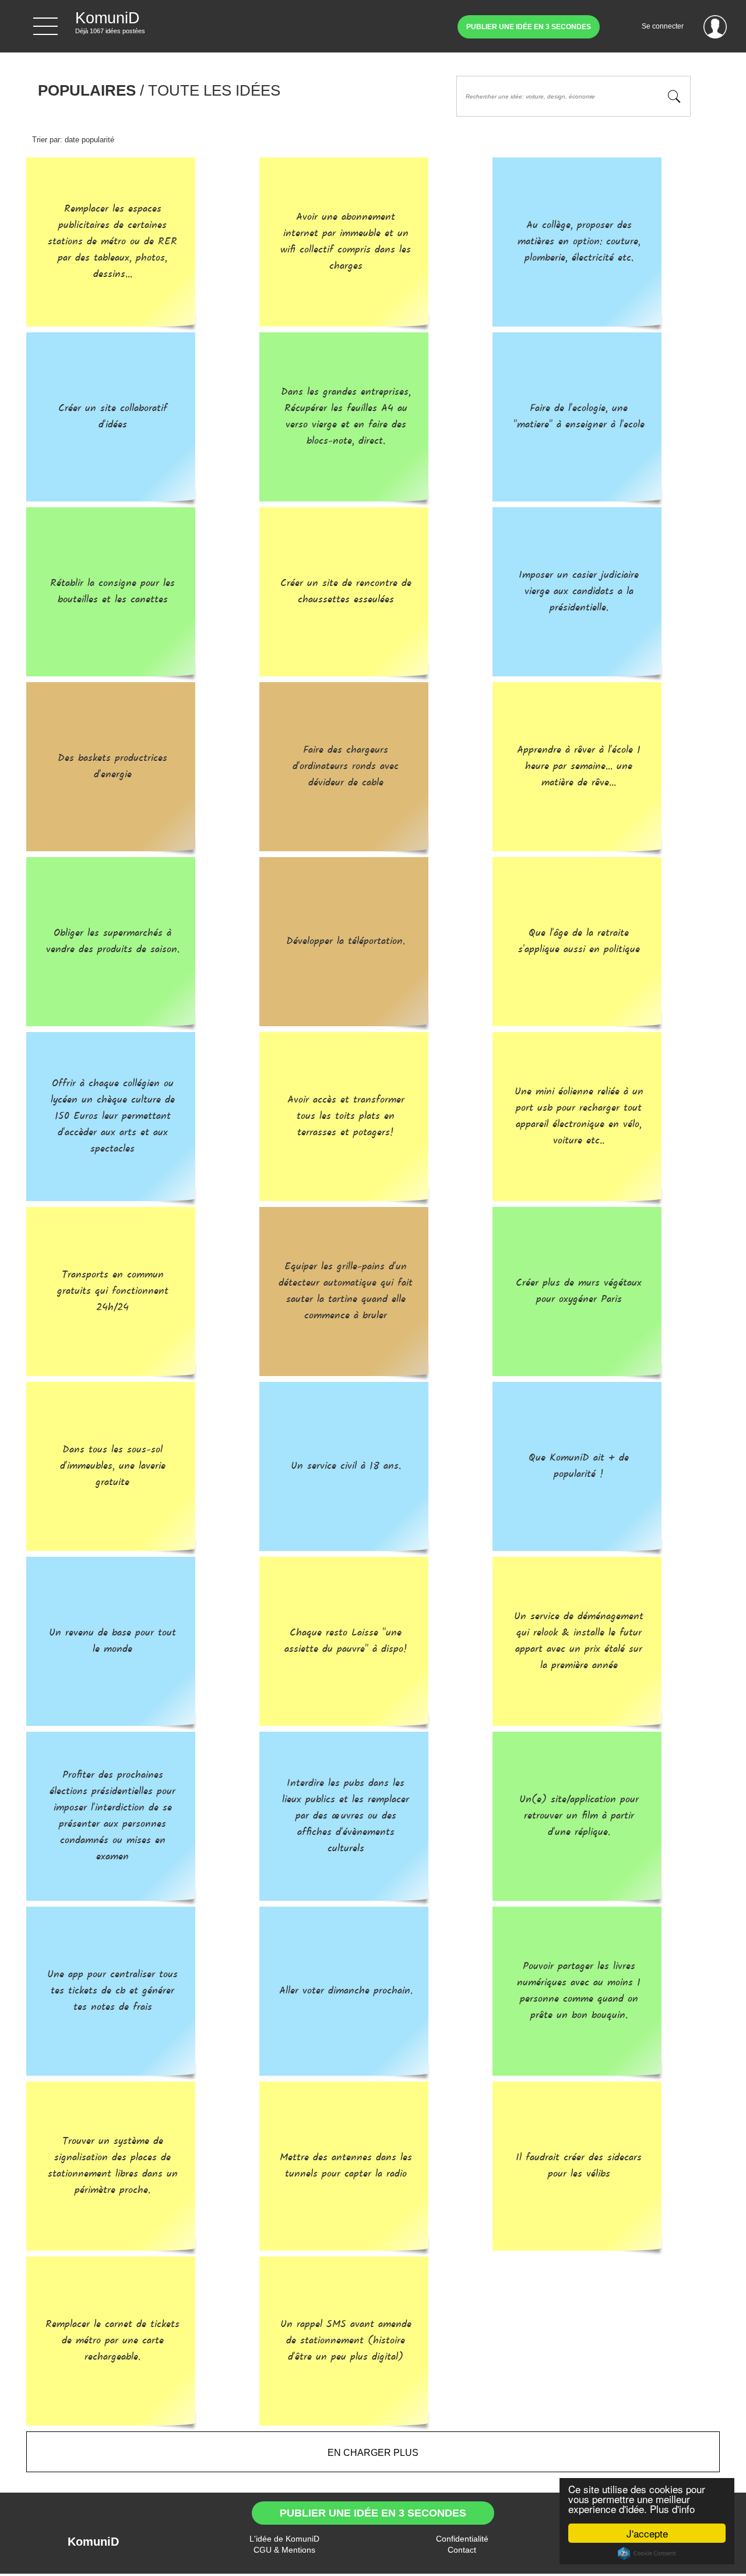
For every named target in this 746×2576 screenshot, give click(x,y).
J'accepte (647, 2533)
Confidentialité (462, 2539)
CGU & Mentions (284, 2550)
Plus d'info (672, 2509)
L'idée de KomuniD (284, 2539)
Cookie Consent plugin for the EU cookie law (647, 2553)
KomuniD (93, 2542)
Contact (462, 2550)
